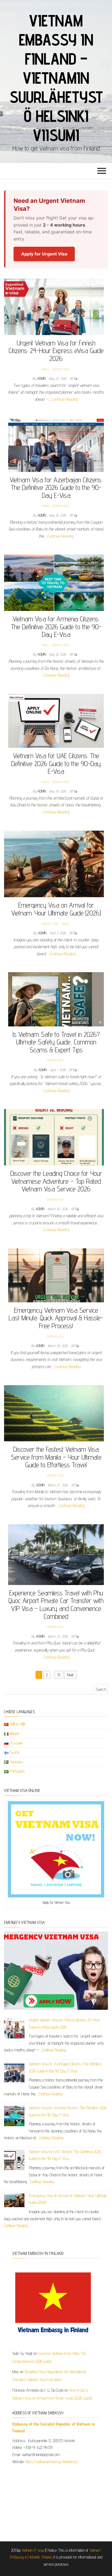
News (45, 369)
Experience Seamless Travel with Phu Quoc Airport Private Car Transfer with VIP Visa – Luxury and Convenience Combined (56, 1605)
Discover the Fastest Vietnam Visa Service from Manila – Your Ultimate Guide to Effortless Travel (56, 1457)
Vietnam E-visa (33, 2550)
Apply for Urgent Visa (44, 254)
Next (70, 1675)
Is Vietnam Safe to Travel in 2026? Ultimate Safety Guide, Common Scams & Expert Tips (56, 1042)
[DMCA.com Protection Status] (56, 2501)
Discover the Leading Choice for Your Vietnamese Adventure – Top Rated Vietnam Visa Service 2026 (56, 1181)
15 (59, 1675)
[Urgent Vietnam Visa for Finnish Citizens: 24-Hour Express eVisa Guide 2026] (54, 306)
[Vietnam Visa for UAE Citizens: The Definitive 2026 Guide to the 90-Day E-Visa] (56, 720)
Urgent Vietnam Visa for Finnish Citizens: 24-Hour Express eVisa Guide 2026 (56, 351)
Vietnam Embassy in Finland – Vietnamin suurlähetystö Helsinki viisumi (56, 78)
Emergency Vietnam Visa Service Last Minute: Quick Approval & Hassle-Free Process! (56, 1318)
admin (42, 378)
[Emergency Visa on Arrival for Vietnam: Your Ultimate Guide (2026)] (54, 864)
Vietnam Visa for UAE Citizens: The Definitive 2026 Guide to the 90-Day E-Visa (56, 763)
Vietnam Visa (60, 369)
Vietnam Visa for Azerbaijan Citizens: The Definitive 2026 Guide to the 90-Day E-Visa (56, 487)
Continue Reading (65, 399)
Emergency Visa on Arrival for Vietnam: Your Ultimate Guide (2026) (56, 909)
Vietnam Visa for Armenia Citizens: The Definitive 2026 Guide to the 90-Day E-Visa (56, 626)
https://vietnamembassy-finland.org (51, 2462)
